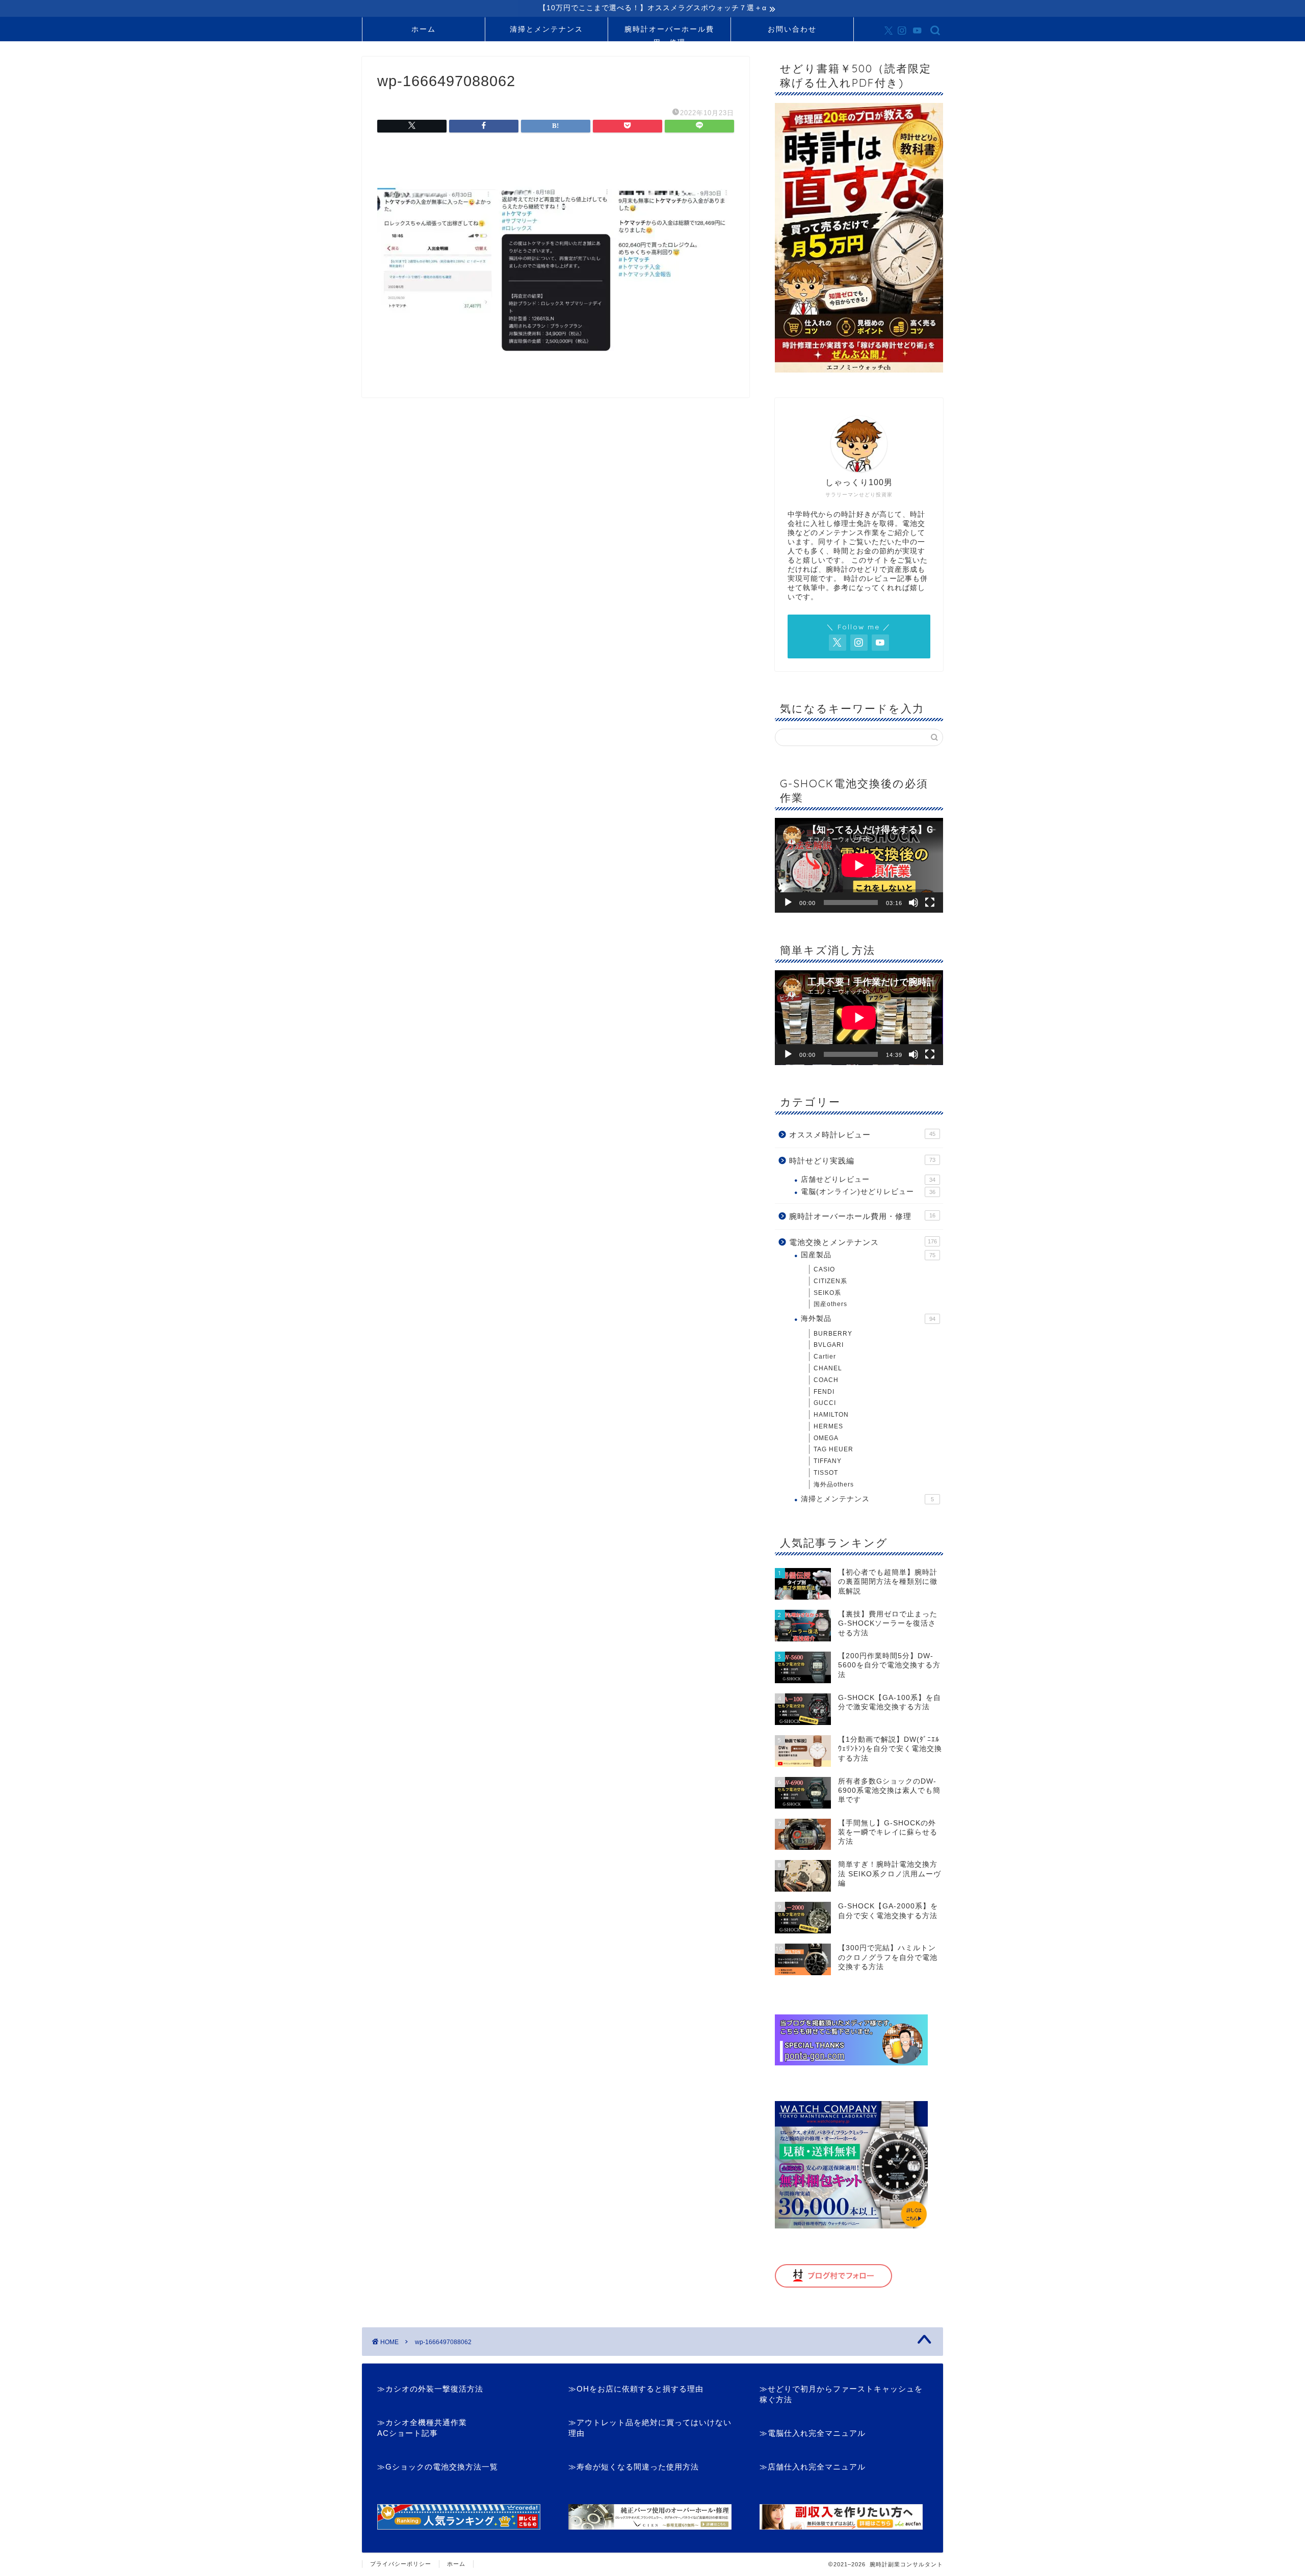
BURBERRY (833, 1334)
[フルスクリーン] (930, 902)
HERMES (828, 1426)
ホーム (424, 29)
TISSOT (826, 1473)
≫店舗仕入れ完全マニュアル (813, 2467)
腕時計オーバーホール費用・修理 (669, 33)
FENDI (824, 1392)
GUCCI (825, 1403)
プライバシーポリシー (401, 2564)
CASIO (824, 1269)
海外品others (834, 1484)
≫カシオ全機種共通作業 (422, 2422)
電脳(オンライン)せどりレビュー (868, 1192)
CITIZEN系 (830, 1281)
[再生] (788, 902)
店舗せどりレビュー (868, 1179)
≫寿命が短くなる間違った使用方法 (634, 2467)
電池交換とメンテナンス (863, 1242)
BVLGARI (829, 1345)
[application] (859, 865)
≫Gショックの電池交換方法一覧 (438, 2467)
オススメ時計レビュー (862, 1135)
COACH (826, 1380)
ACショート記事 (408, 2433)
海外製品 (868, 1319)
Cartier (825, 1357)
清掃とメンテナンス (546, 29)
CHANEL (828, 1368)
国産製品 (868, 1255)
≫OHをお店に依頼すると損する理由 (636, 2389)
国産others (830, 1304)
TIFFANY (828, 1461)
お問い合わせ (792, 29)
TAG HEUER (833, 1449)
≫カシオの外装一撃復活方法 (430, 2389)
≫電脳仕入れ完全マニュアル (813, 2433)
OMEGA (826, 1438)
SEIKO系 (827, 1293)
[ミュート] (913, 902)
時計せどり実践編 (862, 1161)
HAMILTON (831, 1415)
